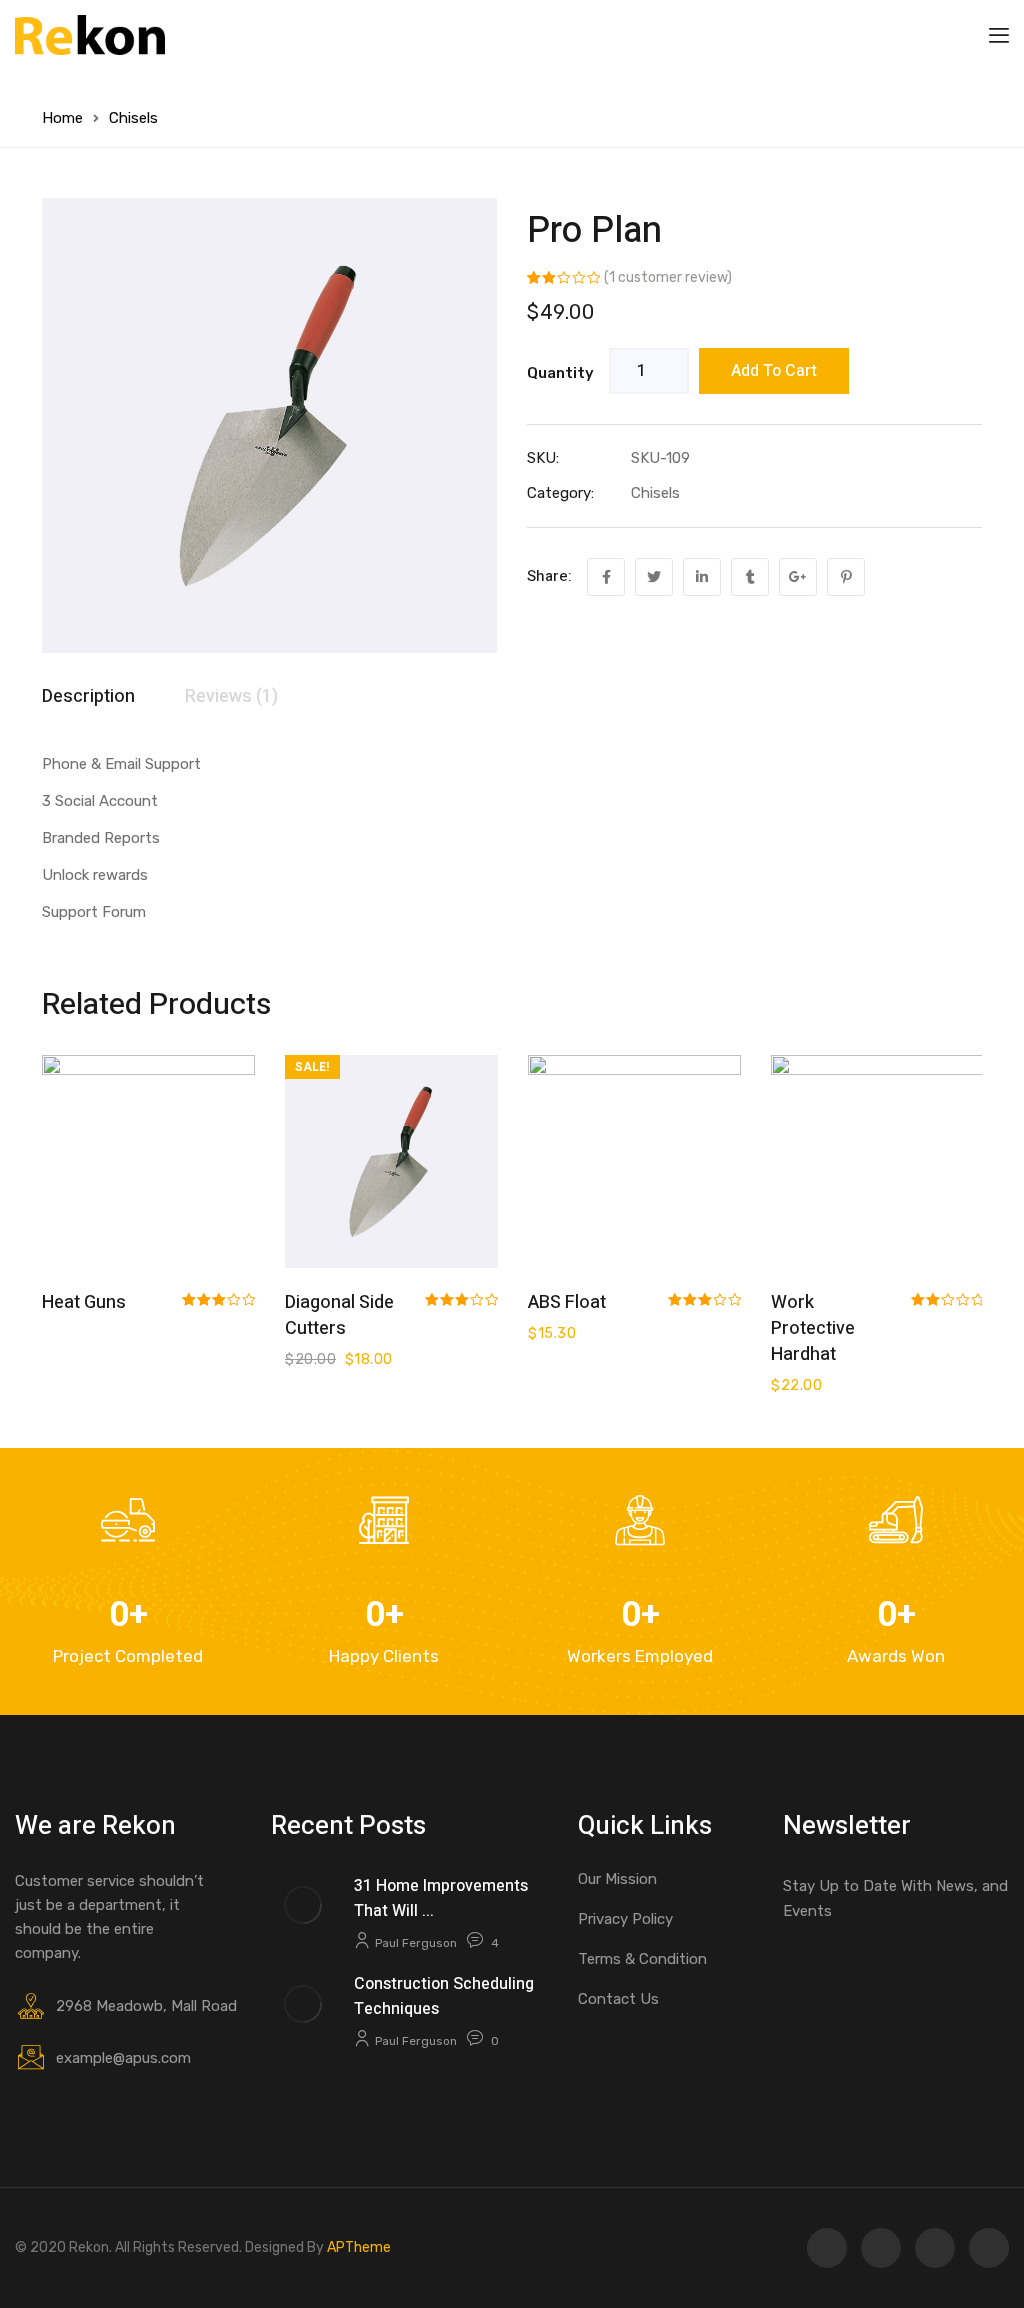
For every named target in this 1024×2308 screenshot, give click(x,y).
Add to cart (774, 371)
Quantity (560, 373)
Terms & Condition (642, 1959)
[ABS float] (634, 1161)
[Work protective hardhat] (877, 1161)
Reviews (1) (231, 696)
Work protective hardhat (813, 1328)
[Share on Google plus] (798, 577)
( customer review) (668, 278)
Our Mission (617, 1879)
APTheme (359, 2247)
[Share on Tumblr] (750, 577)
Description (88, 696)
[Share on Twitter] (654, 577)
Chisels (133, 118)
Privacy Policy (625, 1919)
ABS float (567, 1302)
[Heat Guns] (148, 1161)
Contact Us (618, 1999)
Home (62, 118)
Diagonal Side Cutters (339, 1315)
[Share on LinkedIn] (702, 577)
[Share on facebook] (606, 577)
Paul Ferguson (416, 1943)
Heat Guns (84, 1302)
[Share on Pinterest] (846, 577)
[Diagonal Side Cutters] (391, 1161)
